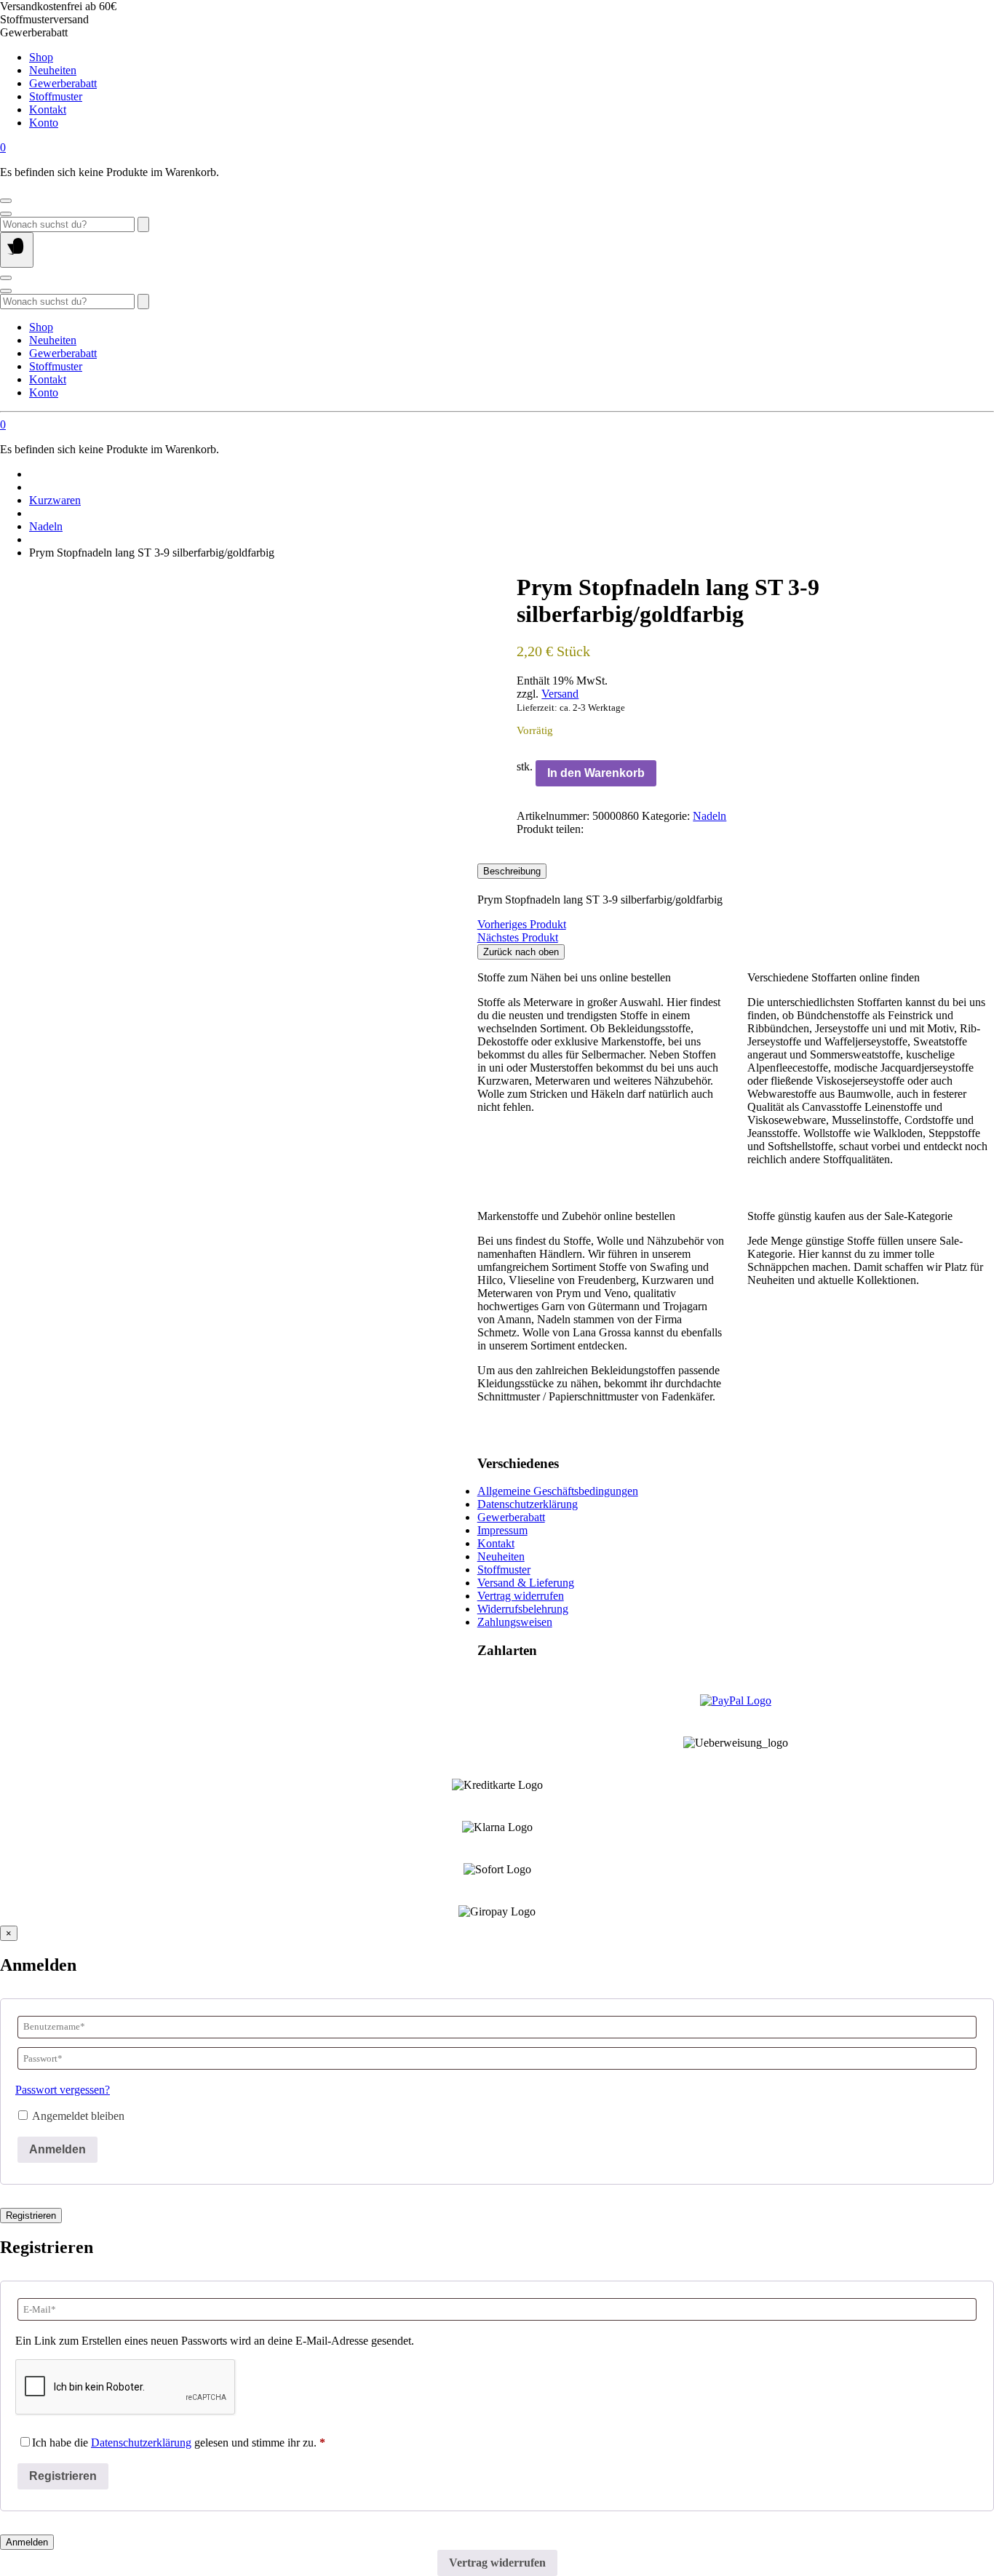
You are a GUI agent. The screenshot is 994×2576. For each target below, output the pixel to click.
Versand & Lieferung (526, 1583)
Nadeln (46, 526)
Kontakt (48, 109)
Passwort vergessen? (63, 2090)
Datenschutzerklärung (528, 1504)
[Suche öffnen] (6, 214)
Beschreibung (512, 871)
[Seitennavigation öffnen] (17, 250)
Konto (44, 123)
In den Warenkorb (596, 773)
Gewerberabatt (63, 83)
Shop (41, 57)
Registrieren (31, 2216)
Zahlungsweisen (515, 1622)
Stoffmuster (56, 96)
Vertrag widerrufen (521, 1596)
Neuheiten (53, 70)
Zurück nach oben (521, 952)
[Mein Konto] (6, 201)
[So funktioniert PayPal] (736, 1700)
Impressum (502, 1530)
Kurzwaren (55, 500)
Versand (560, 694)
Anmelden (57, 2149)
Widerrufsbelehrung (523, 1609)
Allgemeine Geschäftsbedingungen (558, 1491)
